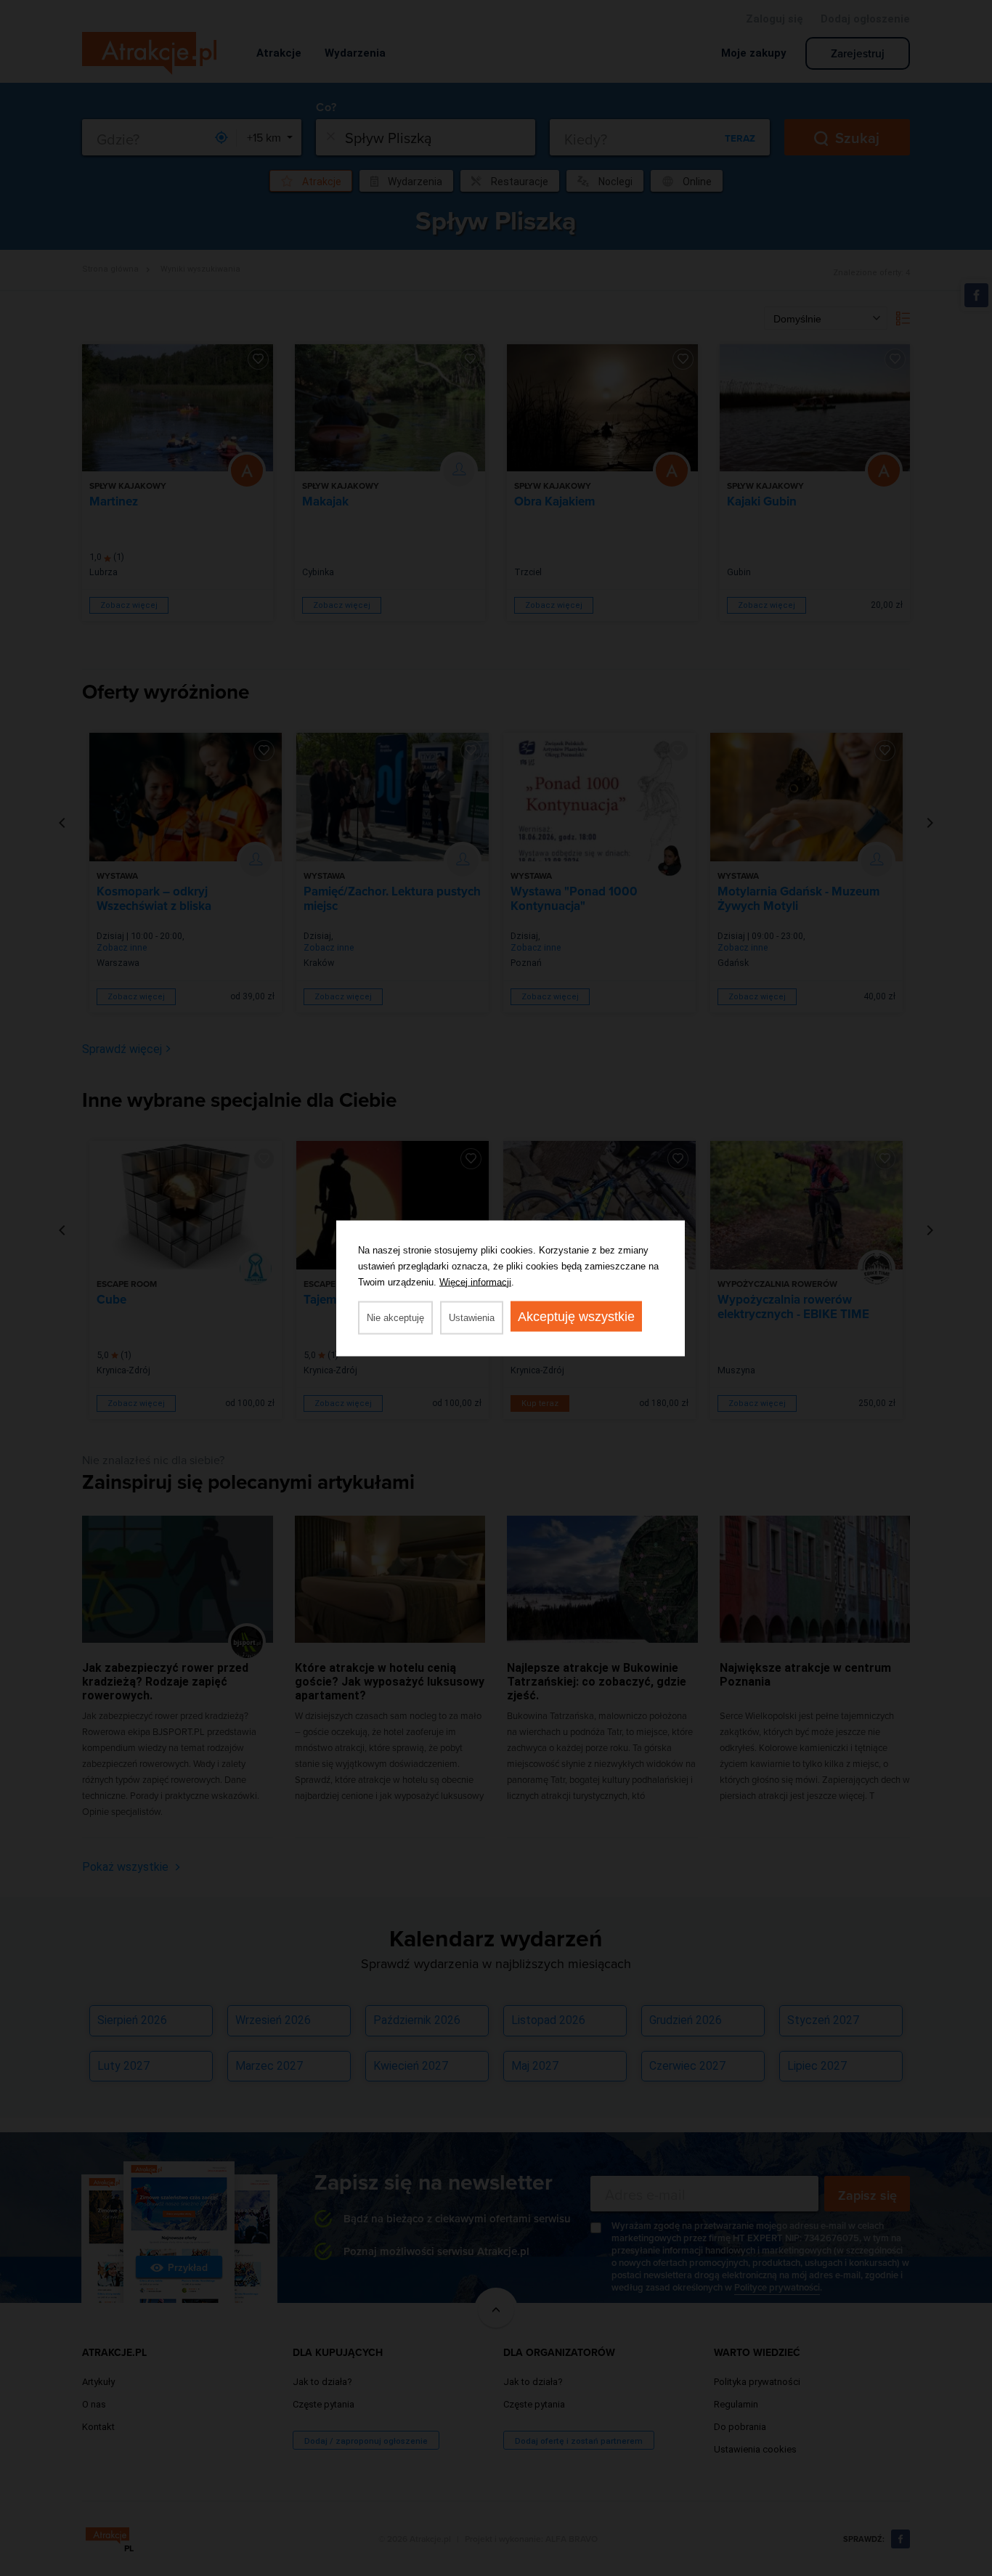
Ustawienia (472, 1317)
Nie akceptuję (395, 1317)
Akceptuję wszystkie (576, 1316)
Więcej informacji (475, 1281)
